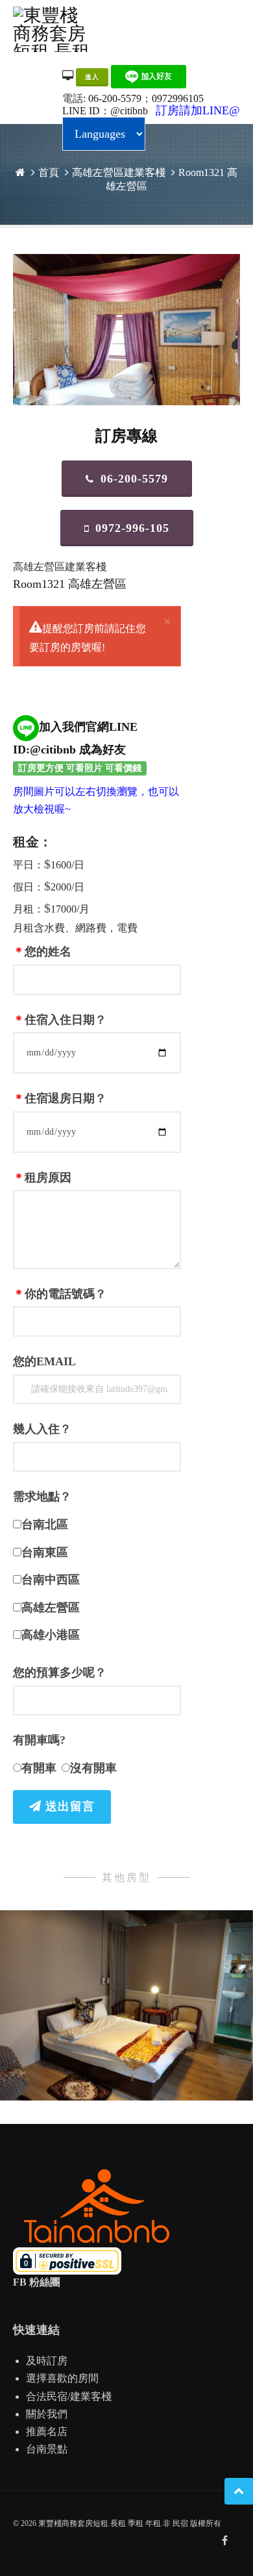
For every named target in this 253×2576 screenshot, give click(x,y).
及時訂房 (47, 2361)
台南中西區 (51, 1580)
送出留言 (68, 1806)
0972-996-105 (132, 528)
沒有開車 (93, 1768)
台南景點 (47, 2449)
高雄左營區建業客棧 (119, 172)
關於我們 (47, 2414)
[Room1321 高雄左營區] (126, 330)
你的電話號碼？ (60, 1294)
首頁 (49, 172)
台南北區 (45, 1524)
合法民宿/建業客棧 (69, 2396)
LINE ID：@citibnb (105, 111)
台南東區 (45, 1552)
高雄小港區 (51, 1635)
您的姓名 (42, 952)
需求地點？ (42, 1496)
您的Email (44, 1361)
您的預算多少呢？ (60, 1673)
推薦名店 (47, 2431)
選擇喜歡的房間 (62, 2378)
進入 (92, 77)
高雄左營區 (51, 1608)
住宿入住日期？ (60, 1020)
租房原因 (42, 1178)
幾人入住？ (42, 1429)
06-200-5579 (115, 98)
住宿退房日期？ (60, 1098)
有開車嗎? (39, 1740)
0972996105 (178, 98)
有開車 (39, 1768)
